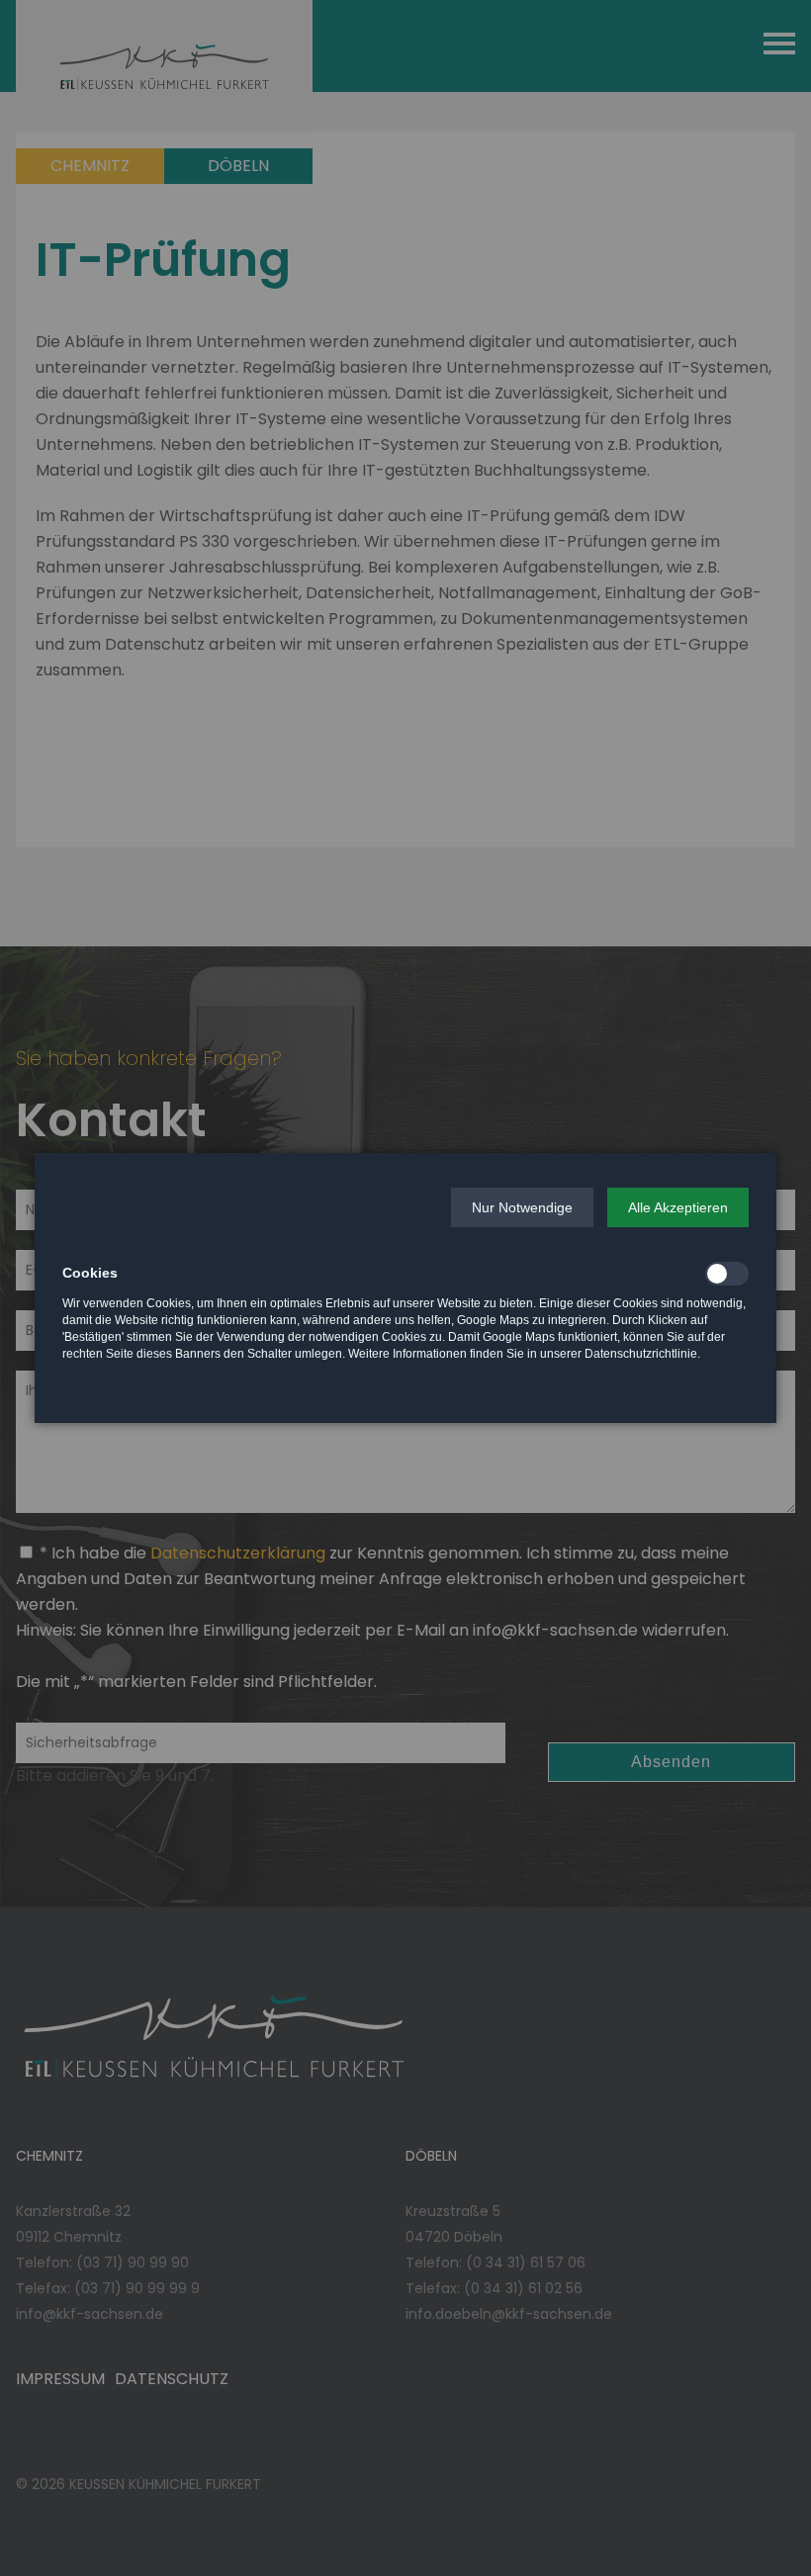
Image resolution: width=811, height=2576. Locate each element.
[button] (522, 1207)
